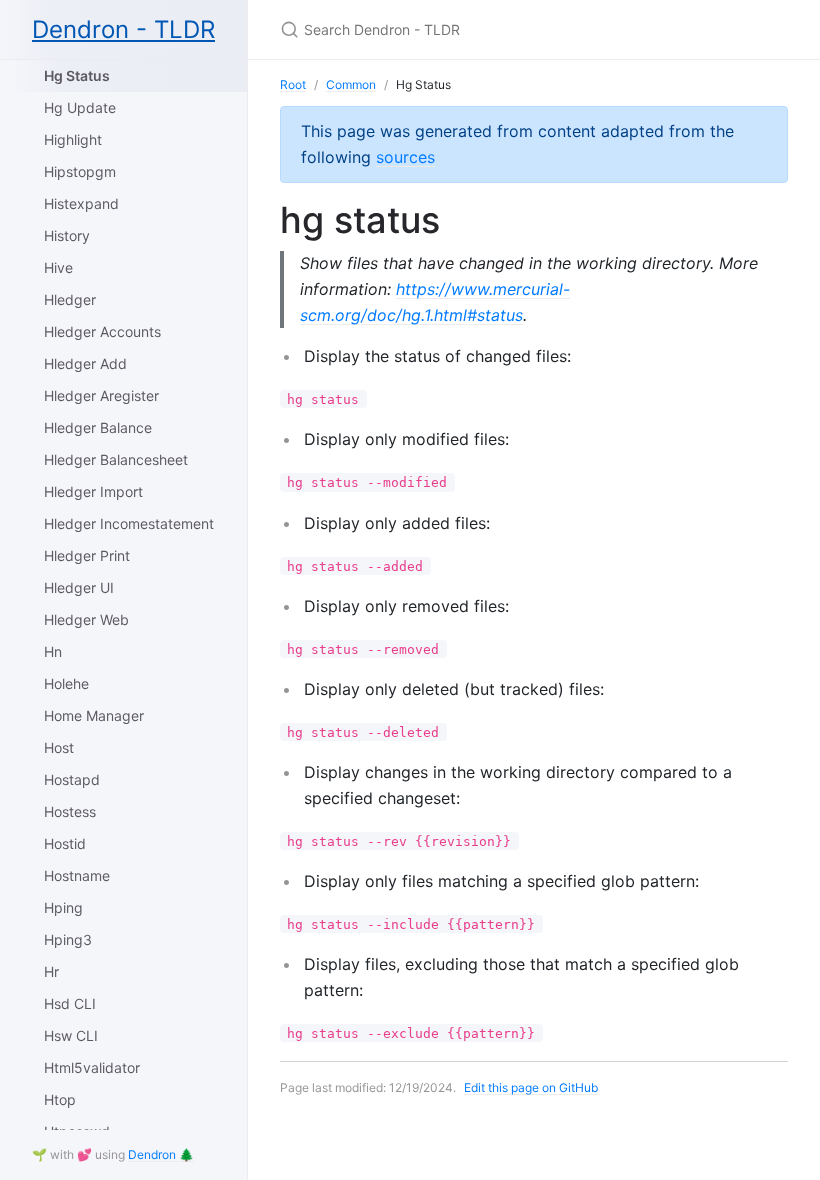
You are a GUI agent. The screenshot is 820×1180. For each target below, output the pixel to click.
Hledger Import (93, 491)
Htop (60, 1099)
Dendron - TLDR (123, 29)
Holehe (66, 683)
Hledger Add (85, 363)
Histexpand (81, 203)
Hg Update (80, 107)
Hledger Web (86, 619)
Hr (51, 971)
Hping (63, 907)
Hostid (65, 843)
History (67, 235)
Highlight (73, 139)
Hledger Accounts (102, 331)
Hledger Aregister (101, 395)
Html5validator (92, 1067)
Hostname (77, 875)
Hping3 (68, 939)
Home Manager (94, 715)
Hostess (70, 811)
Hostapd (72, 779)
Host (59, 747)
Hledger (70, 299)
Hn (53, 651)
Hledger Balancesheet (116, 459)
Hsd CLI (70, 1003)
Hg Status (77, 75)
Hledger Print (87, 555)
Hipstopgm (80, 171)
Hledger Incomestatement (129, 523)
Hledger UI (79, 587)
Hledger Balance (98, 427)
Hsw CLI (71, 1035)
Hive (58, 267)
